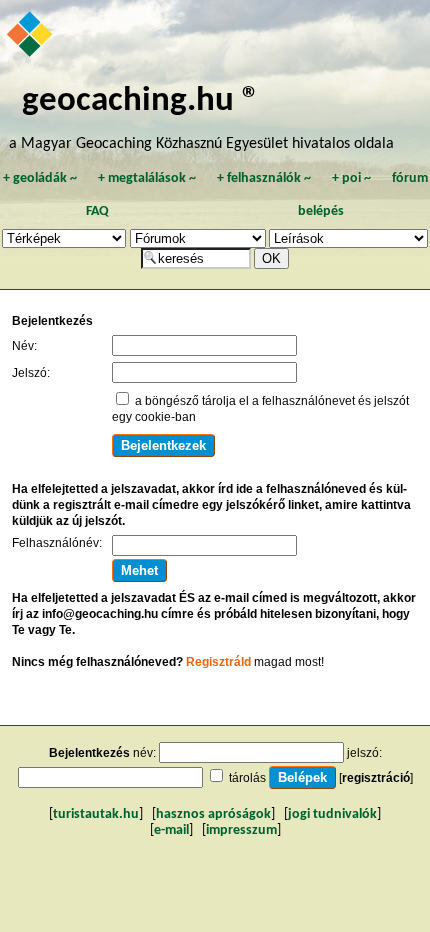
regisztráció (376, 778)
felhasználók (264, 178)
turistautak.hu (96, 814)
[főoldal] (31, 36)
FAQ (97, 211)
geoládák (40, 178)
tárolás (247, 778)
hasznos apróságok (213, 814)
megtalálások (147, 178)
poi (351, 178)
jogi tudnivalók (332, 814)
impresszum (241, 830)
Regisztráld (218, 662)
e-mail (171, 830)
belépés (321, 211)
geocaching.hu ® (141, 101)
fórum (410, 178)
